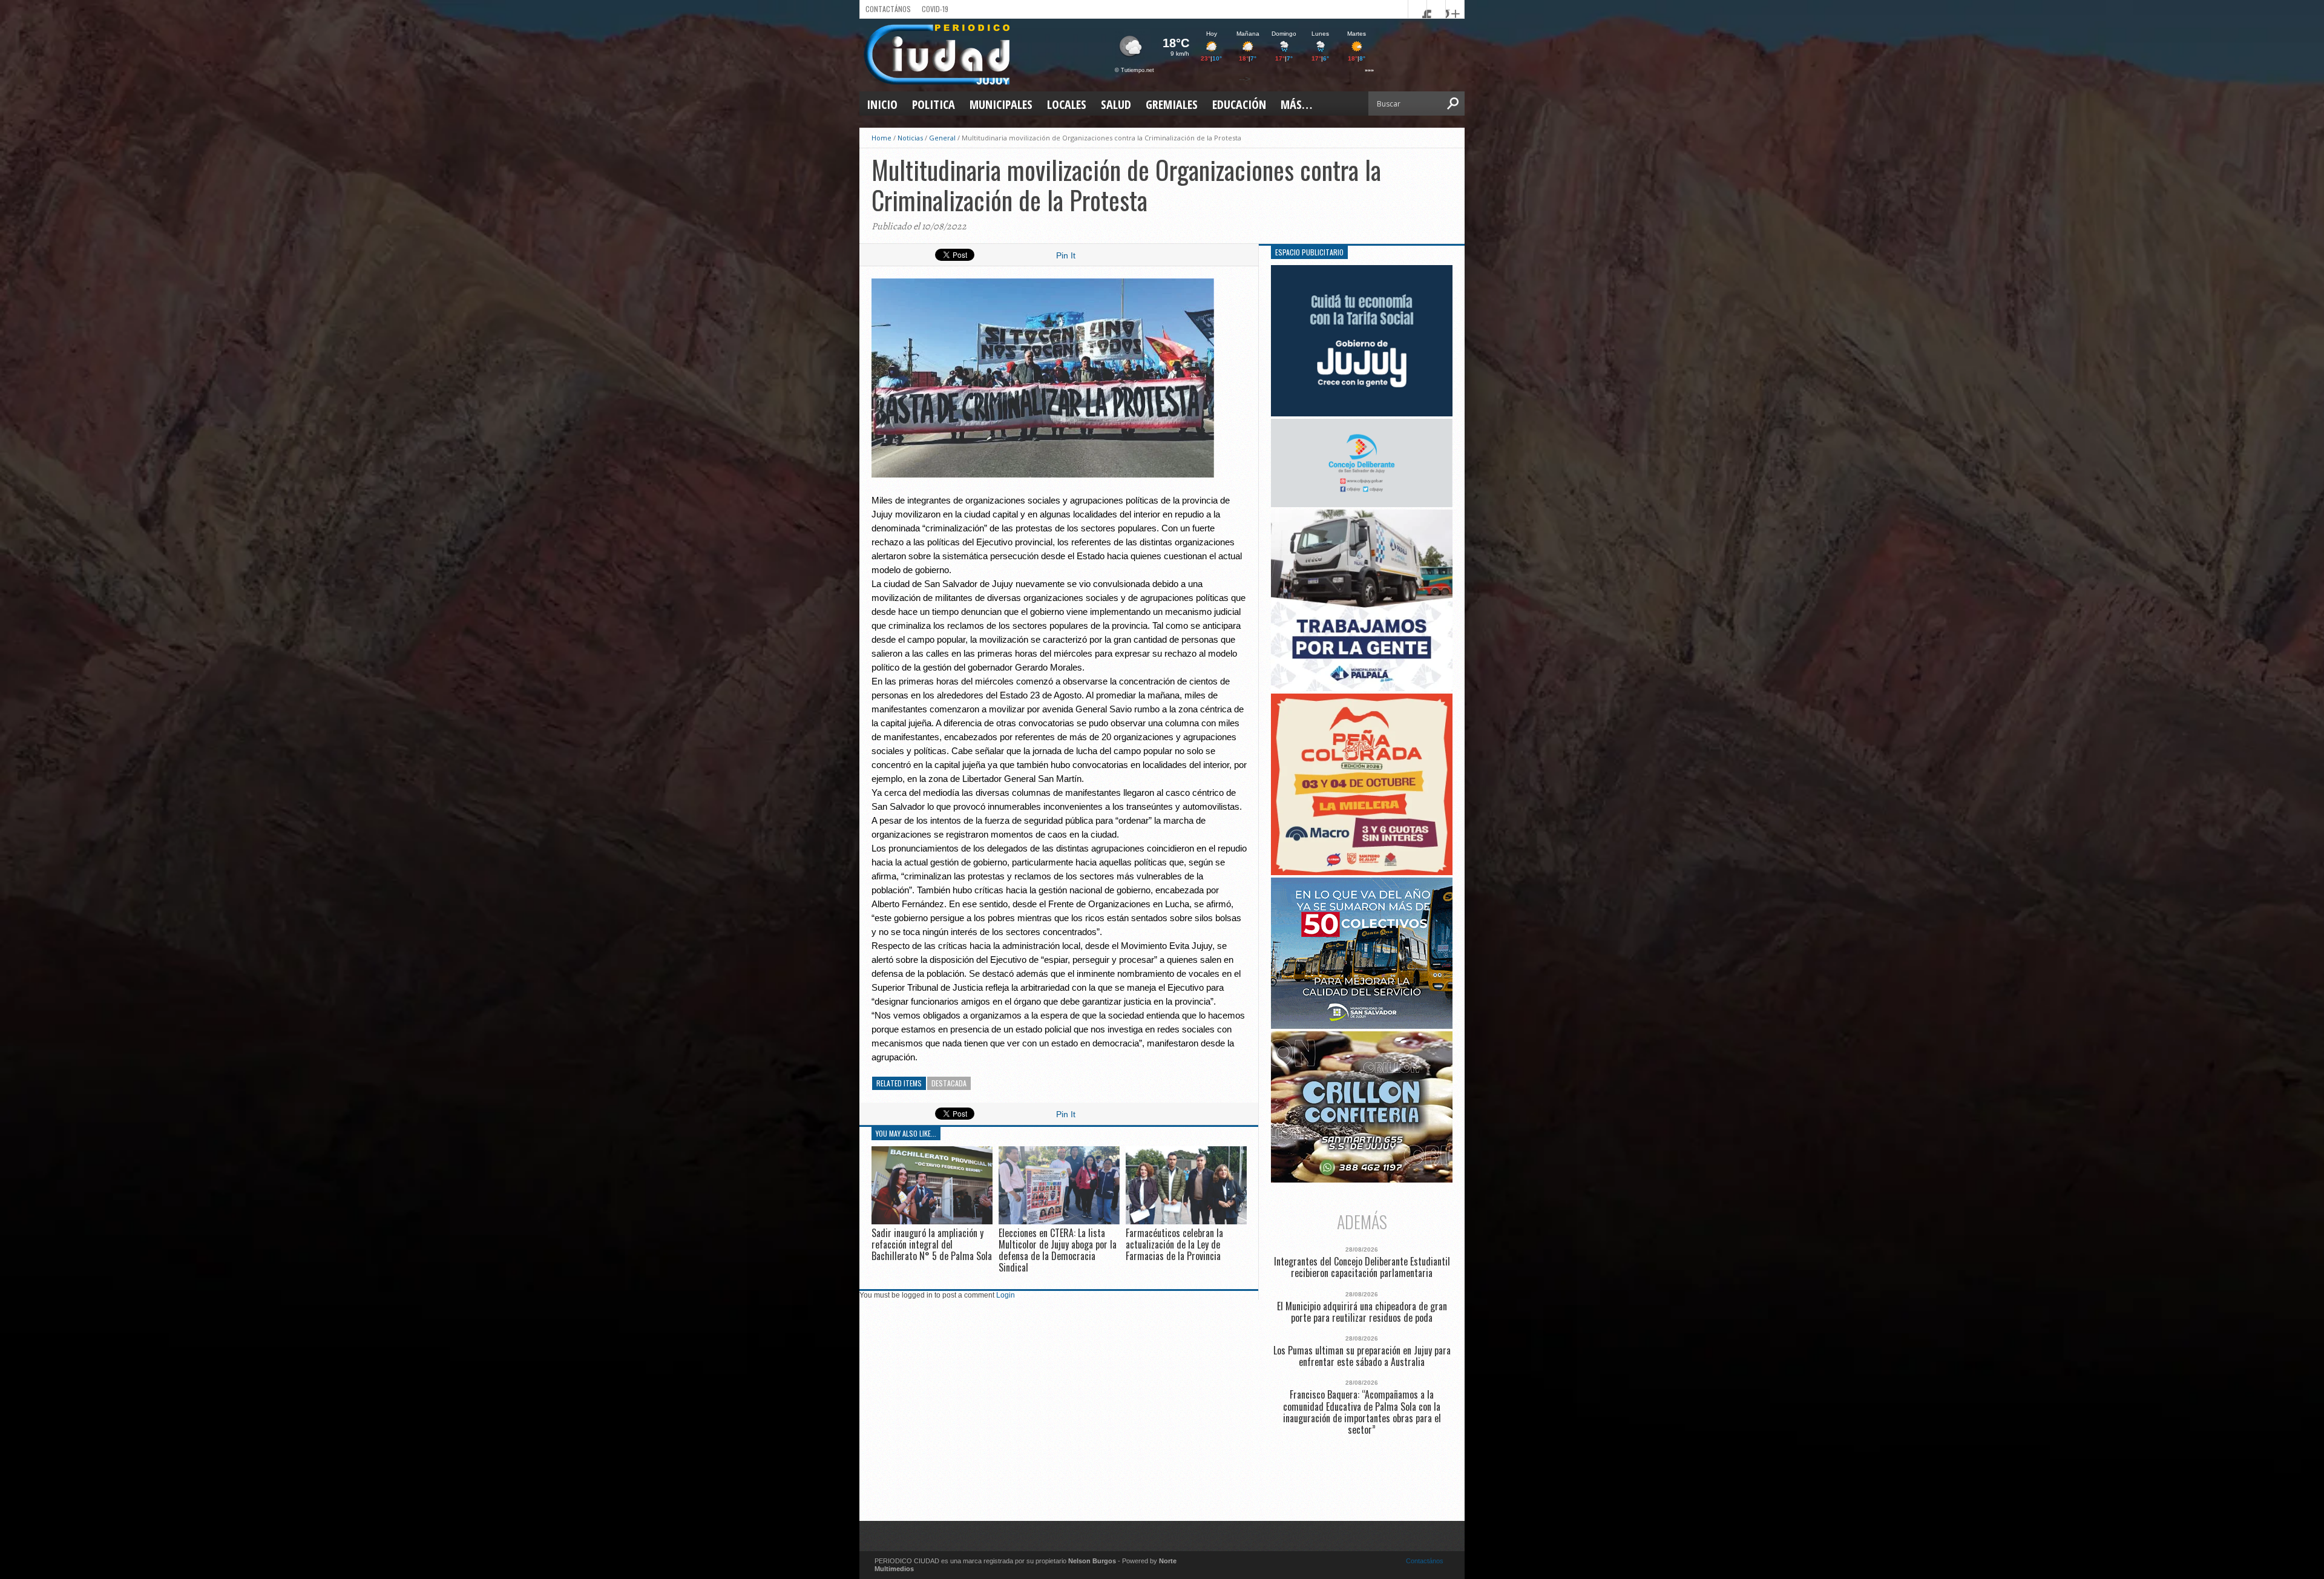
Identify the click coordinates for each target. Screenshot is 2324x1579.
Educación (1239, 104)
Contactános (1425, 1561)
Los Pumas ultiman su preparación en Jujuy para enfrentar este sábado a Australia (1362, 1356)
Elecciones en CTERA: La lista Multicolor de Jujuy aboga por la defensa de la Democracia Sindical (1058, 1250)
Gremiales (1172, 104)
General (942, 138)
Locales (1067, 104)
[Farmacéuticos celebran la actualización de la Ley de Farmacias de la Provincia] (1186, 1221)
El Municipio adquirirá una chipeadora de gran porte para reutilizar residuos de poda (1362, 1312)
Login (1006, 1295)
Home (881, 138)
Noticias (910, 138)
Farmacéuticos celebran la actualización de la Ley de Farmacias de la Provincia (1174, 1244)
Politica (934, 104)
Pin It (1066, 255)
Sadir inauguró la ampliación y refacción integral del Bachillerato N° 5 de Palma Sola (932, 1244)
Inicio (882, 104)
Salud (1116, 104)
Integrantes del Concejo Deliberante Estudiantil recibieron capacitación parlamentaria (1362, 1267)
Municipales (1001, 104)
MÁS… (1296, 104)
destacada (949, 1083)
